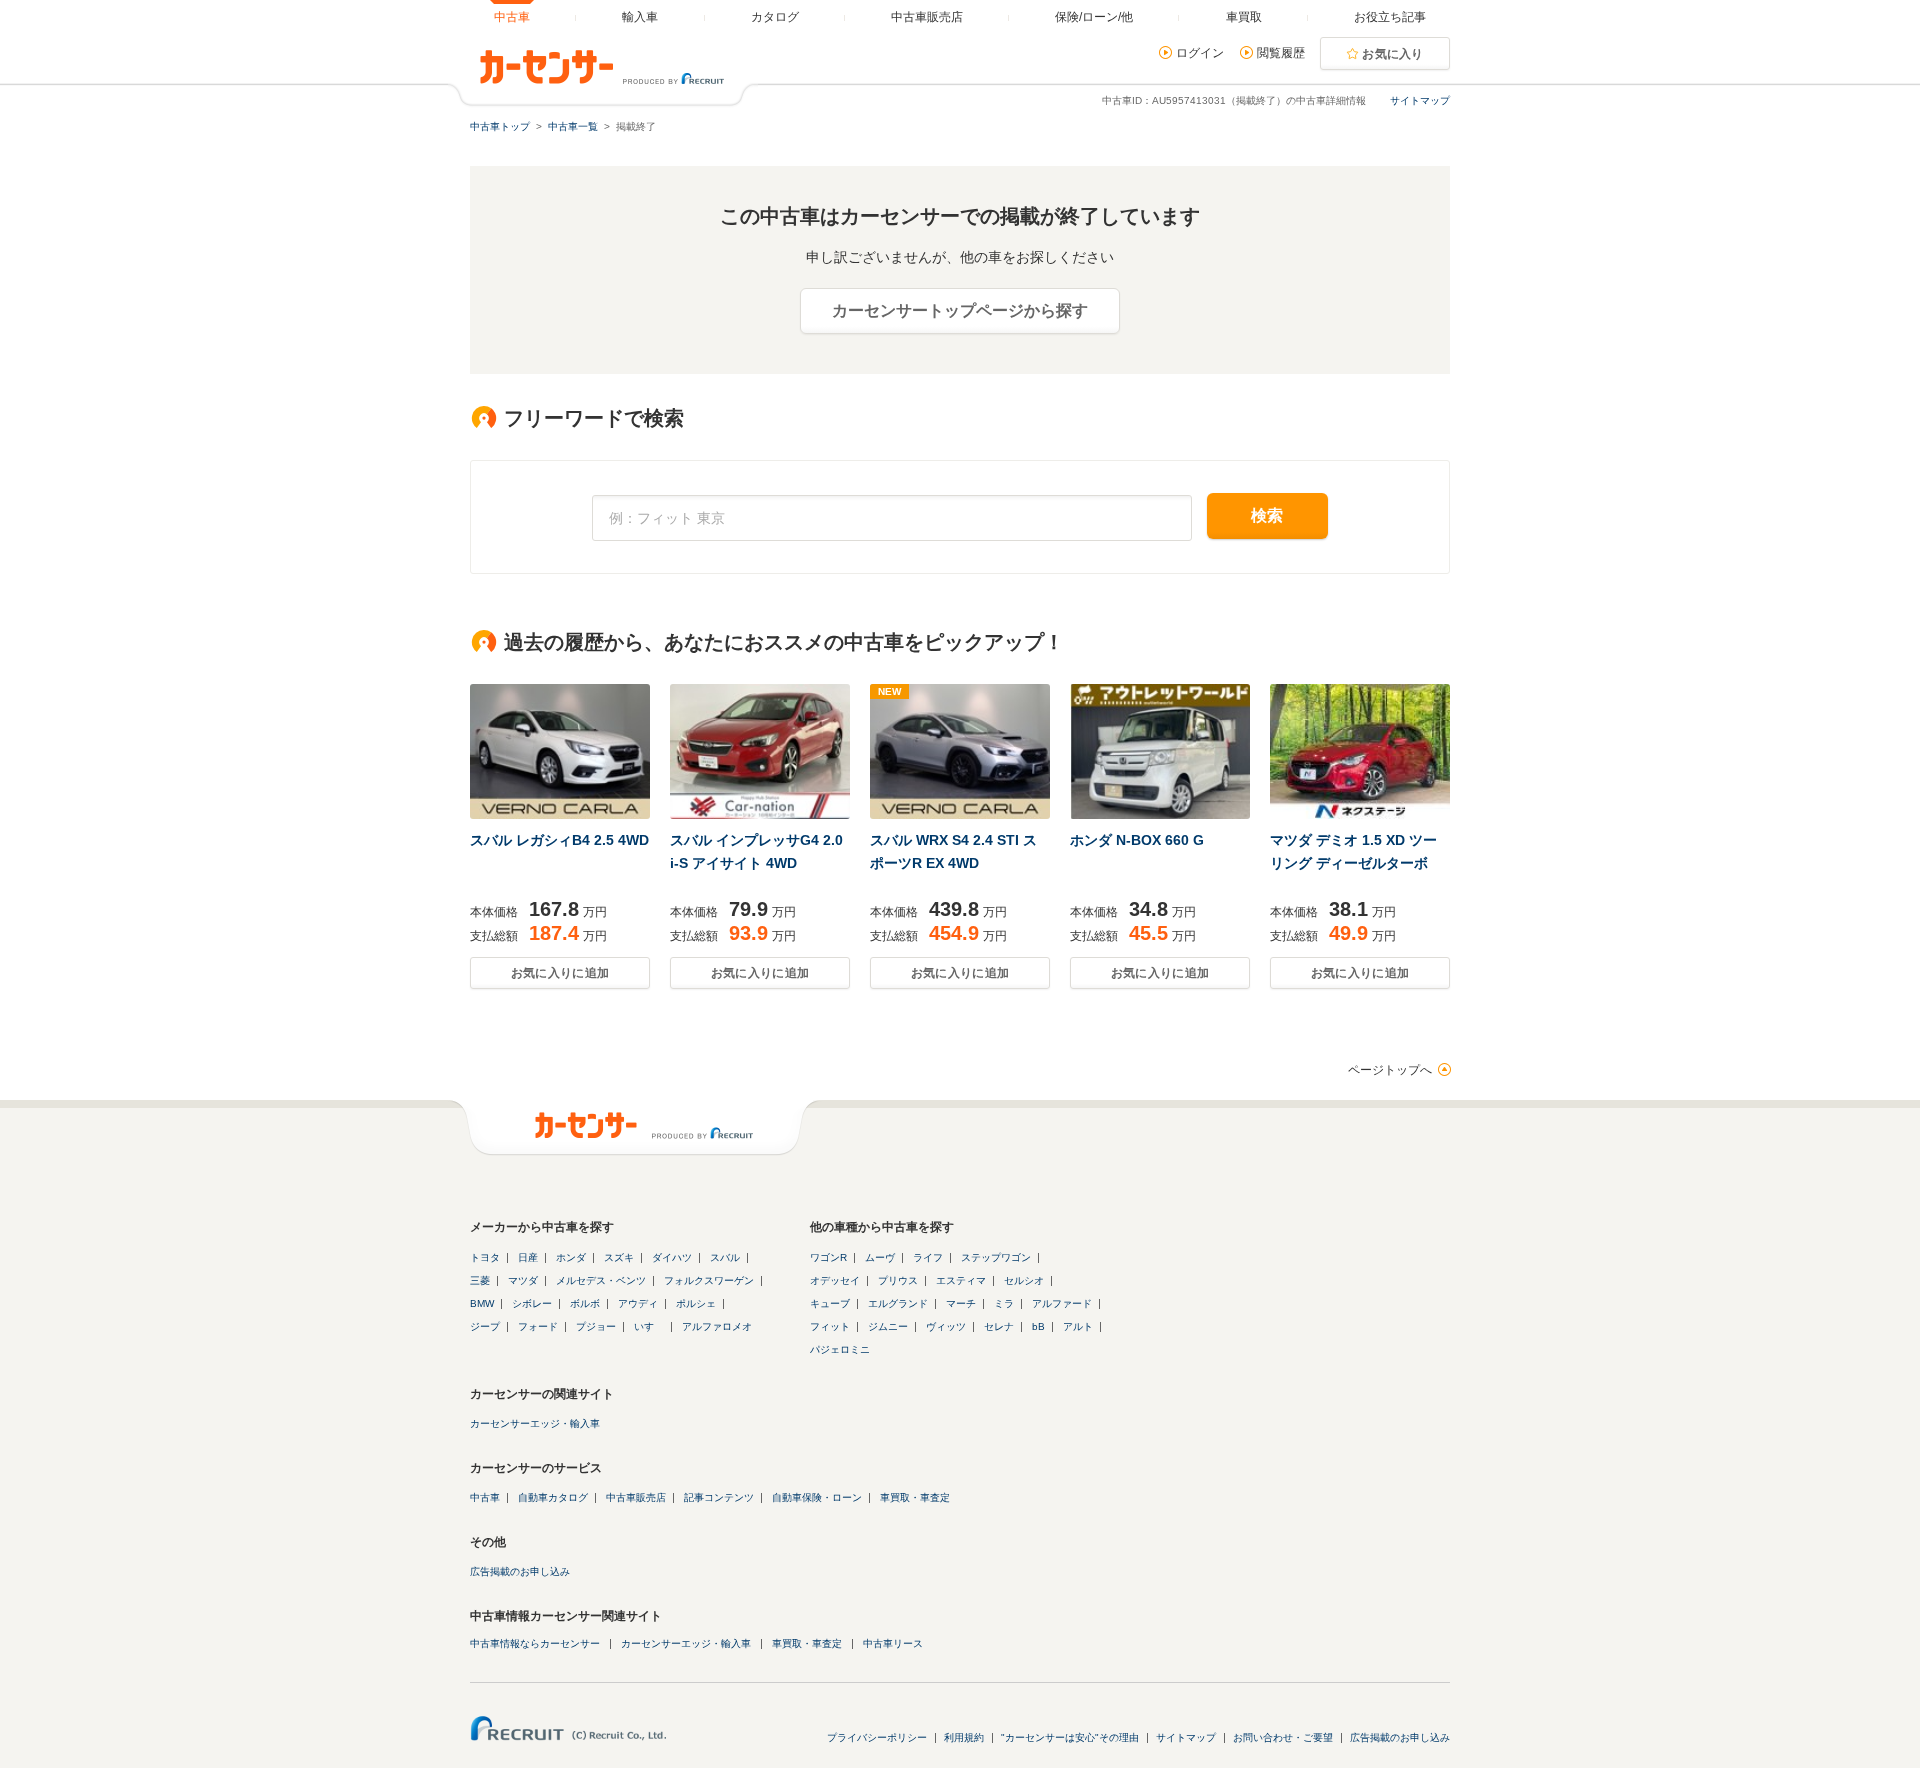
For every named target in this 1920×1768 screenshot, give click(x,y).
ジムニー (888, 1326)
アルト (1078, 1326)
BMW (482, 1303)
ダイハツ (672, 1257)
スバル (725, 1257)
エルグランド (898, 1303)
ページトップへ (1390, 1070)
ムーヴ (880, 1257)
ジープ (485, 1326)
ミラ (1004, 1303)
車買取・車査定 (915, 1497)
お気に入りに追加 (560, 973)
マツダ (523, 1280)
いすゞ (649, 1326)
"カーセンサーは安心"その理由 (1070, 1737)
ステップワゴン (996, 1257)
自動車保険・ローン (817, 1497)
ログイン (1200, 53)
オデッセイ (835, 1280)
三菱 (480, 1280)
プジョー (596, 1326)
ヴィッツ (946, 1326)
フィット (830, 1326)
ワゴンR (828, 1257)
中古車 (485, 1497)
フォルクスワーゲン (709, 1280)
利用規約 (964, 1737)
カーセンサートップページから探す (960, 310)
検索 (1267, 515)
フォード (538, 1326)
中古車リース (893, 1643)
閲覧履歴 (1281, 53)
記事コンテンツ (719, 1497)
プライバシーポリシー (877, 1737)
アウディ (638, 1303)
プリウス (898, 1280)
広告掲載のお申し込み (520, 1571)
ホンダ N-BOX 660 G (1137, 840)
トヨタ (485, 1257)
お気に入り (1393, 54)
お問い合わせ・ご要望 (1283, 1737)
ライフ (928, 1257)
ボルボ (585, 1303)
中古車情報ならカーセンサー (535, 1643)
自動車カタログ (553, 1497)
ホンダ (571, 1257)
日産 (528, 1257)
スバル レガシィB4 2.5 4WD (559, 840)
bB (1038, 1326)
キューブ (830, 1303)
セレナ (999, 1326)
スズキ (619, 1257)
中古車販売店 (636, 1497)
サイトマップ (1420, 100)
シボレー (532, 1303)
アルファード (1062, 1303)
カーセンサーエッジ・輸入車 (535, 1423)
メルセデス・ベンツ (601, 1280)
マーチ (961, 1303)
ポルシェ (696, 1303)
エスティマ (961, 1280)
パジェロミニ (840, 1349)
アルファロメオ (717, 1326)
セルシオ (1024, 1280)
